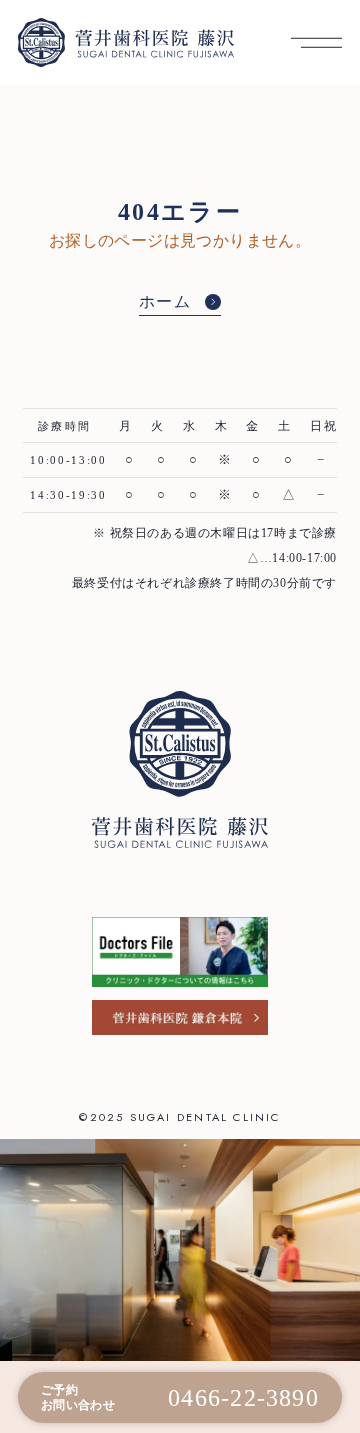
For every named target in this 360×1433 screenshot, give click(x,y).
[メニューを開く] (316, 42)
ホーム (165, 301)
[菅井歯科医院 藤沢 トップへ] (126, 42)
